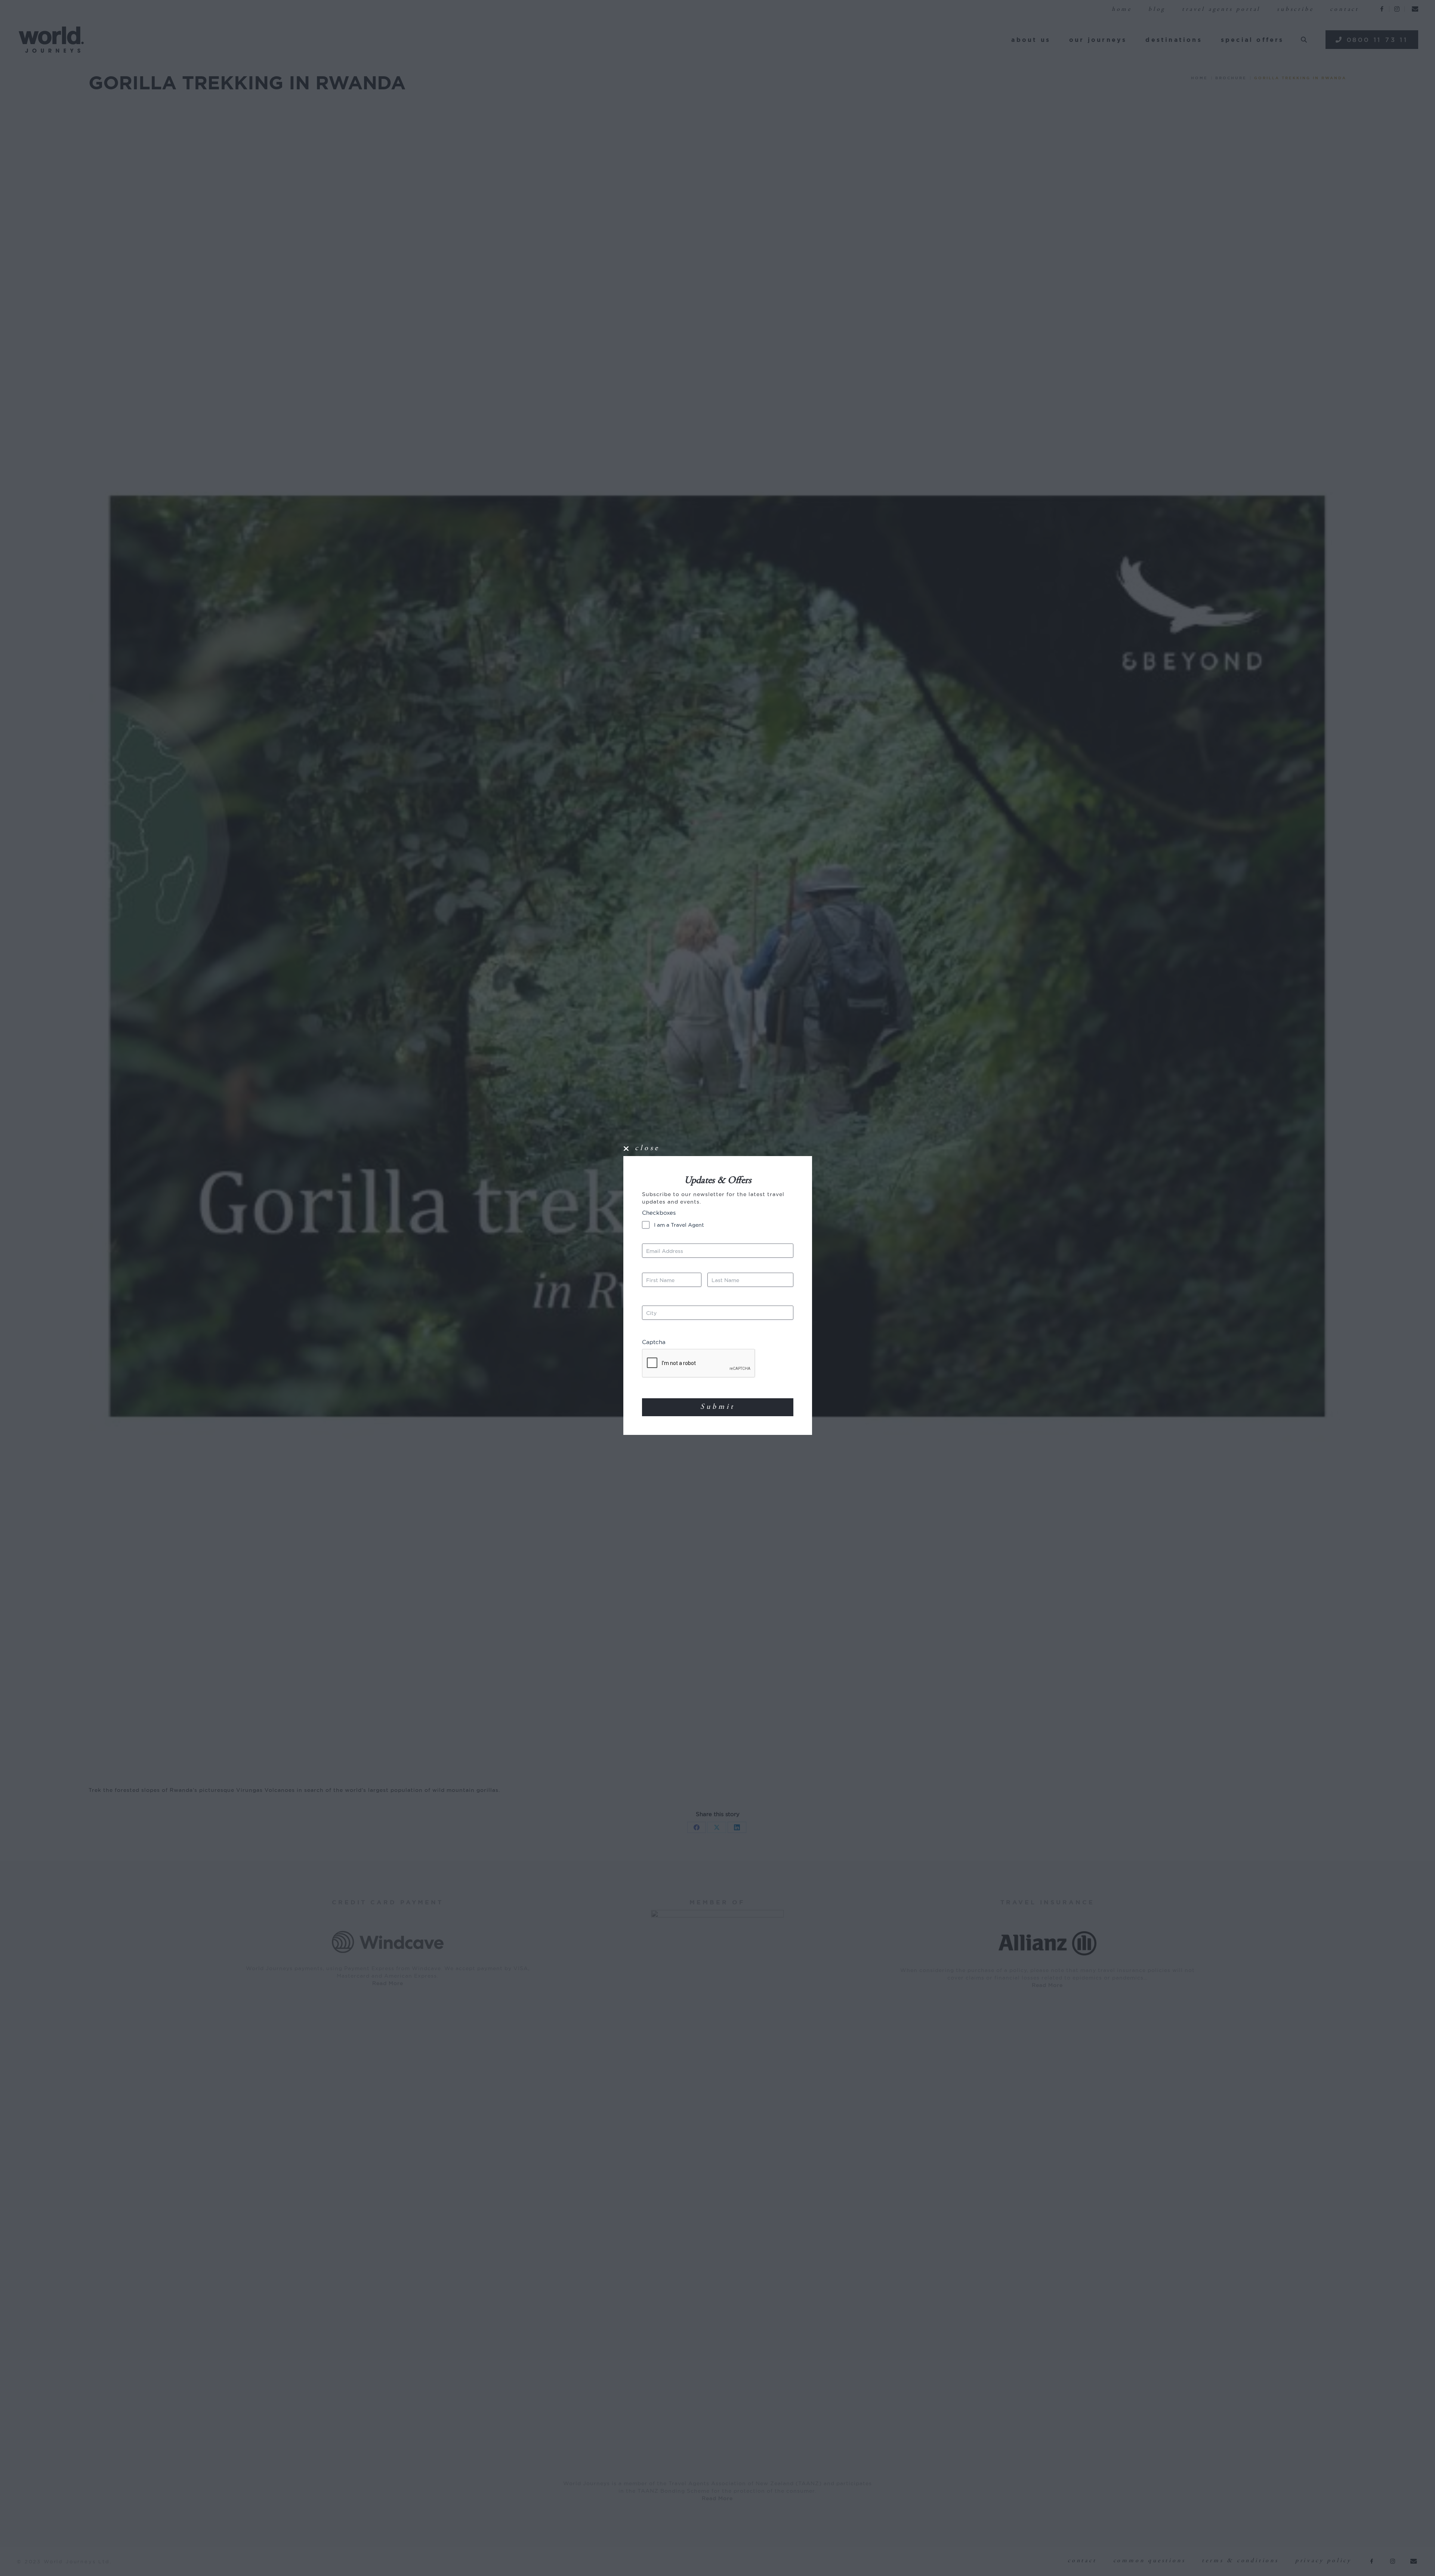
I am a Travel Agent (679, 1225)
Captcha (654, 1342)
